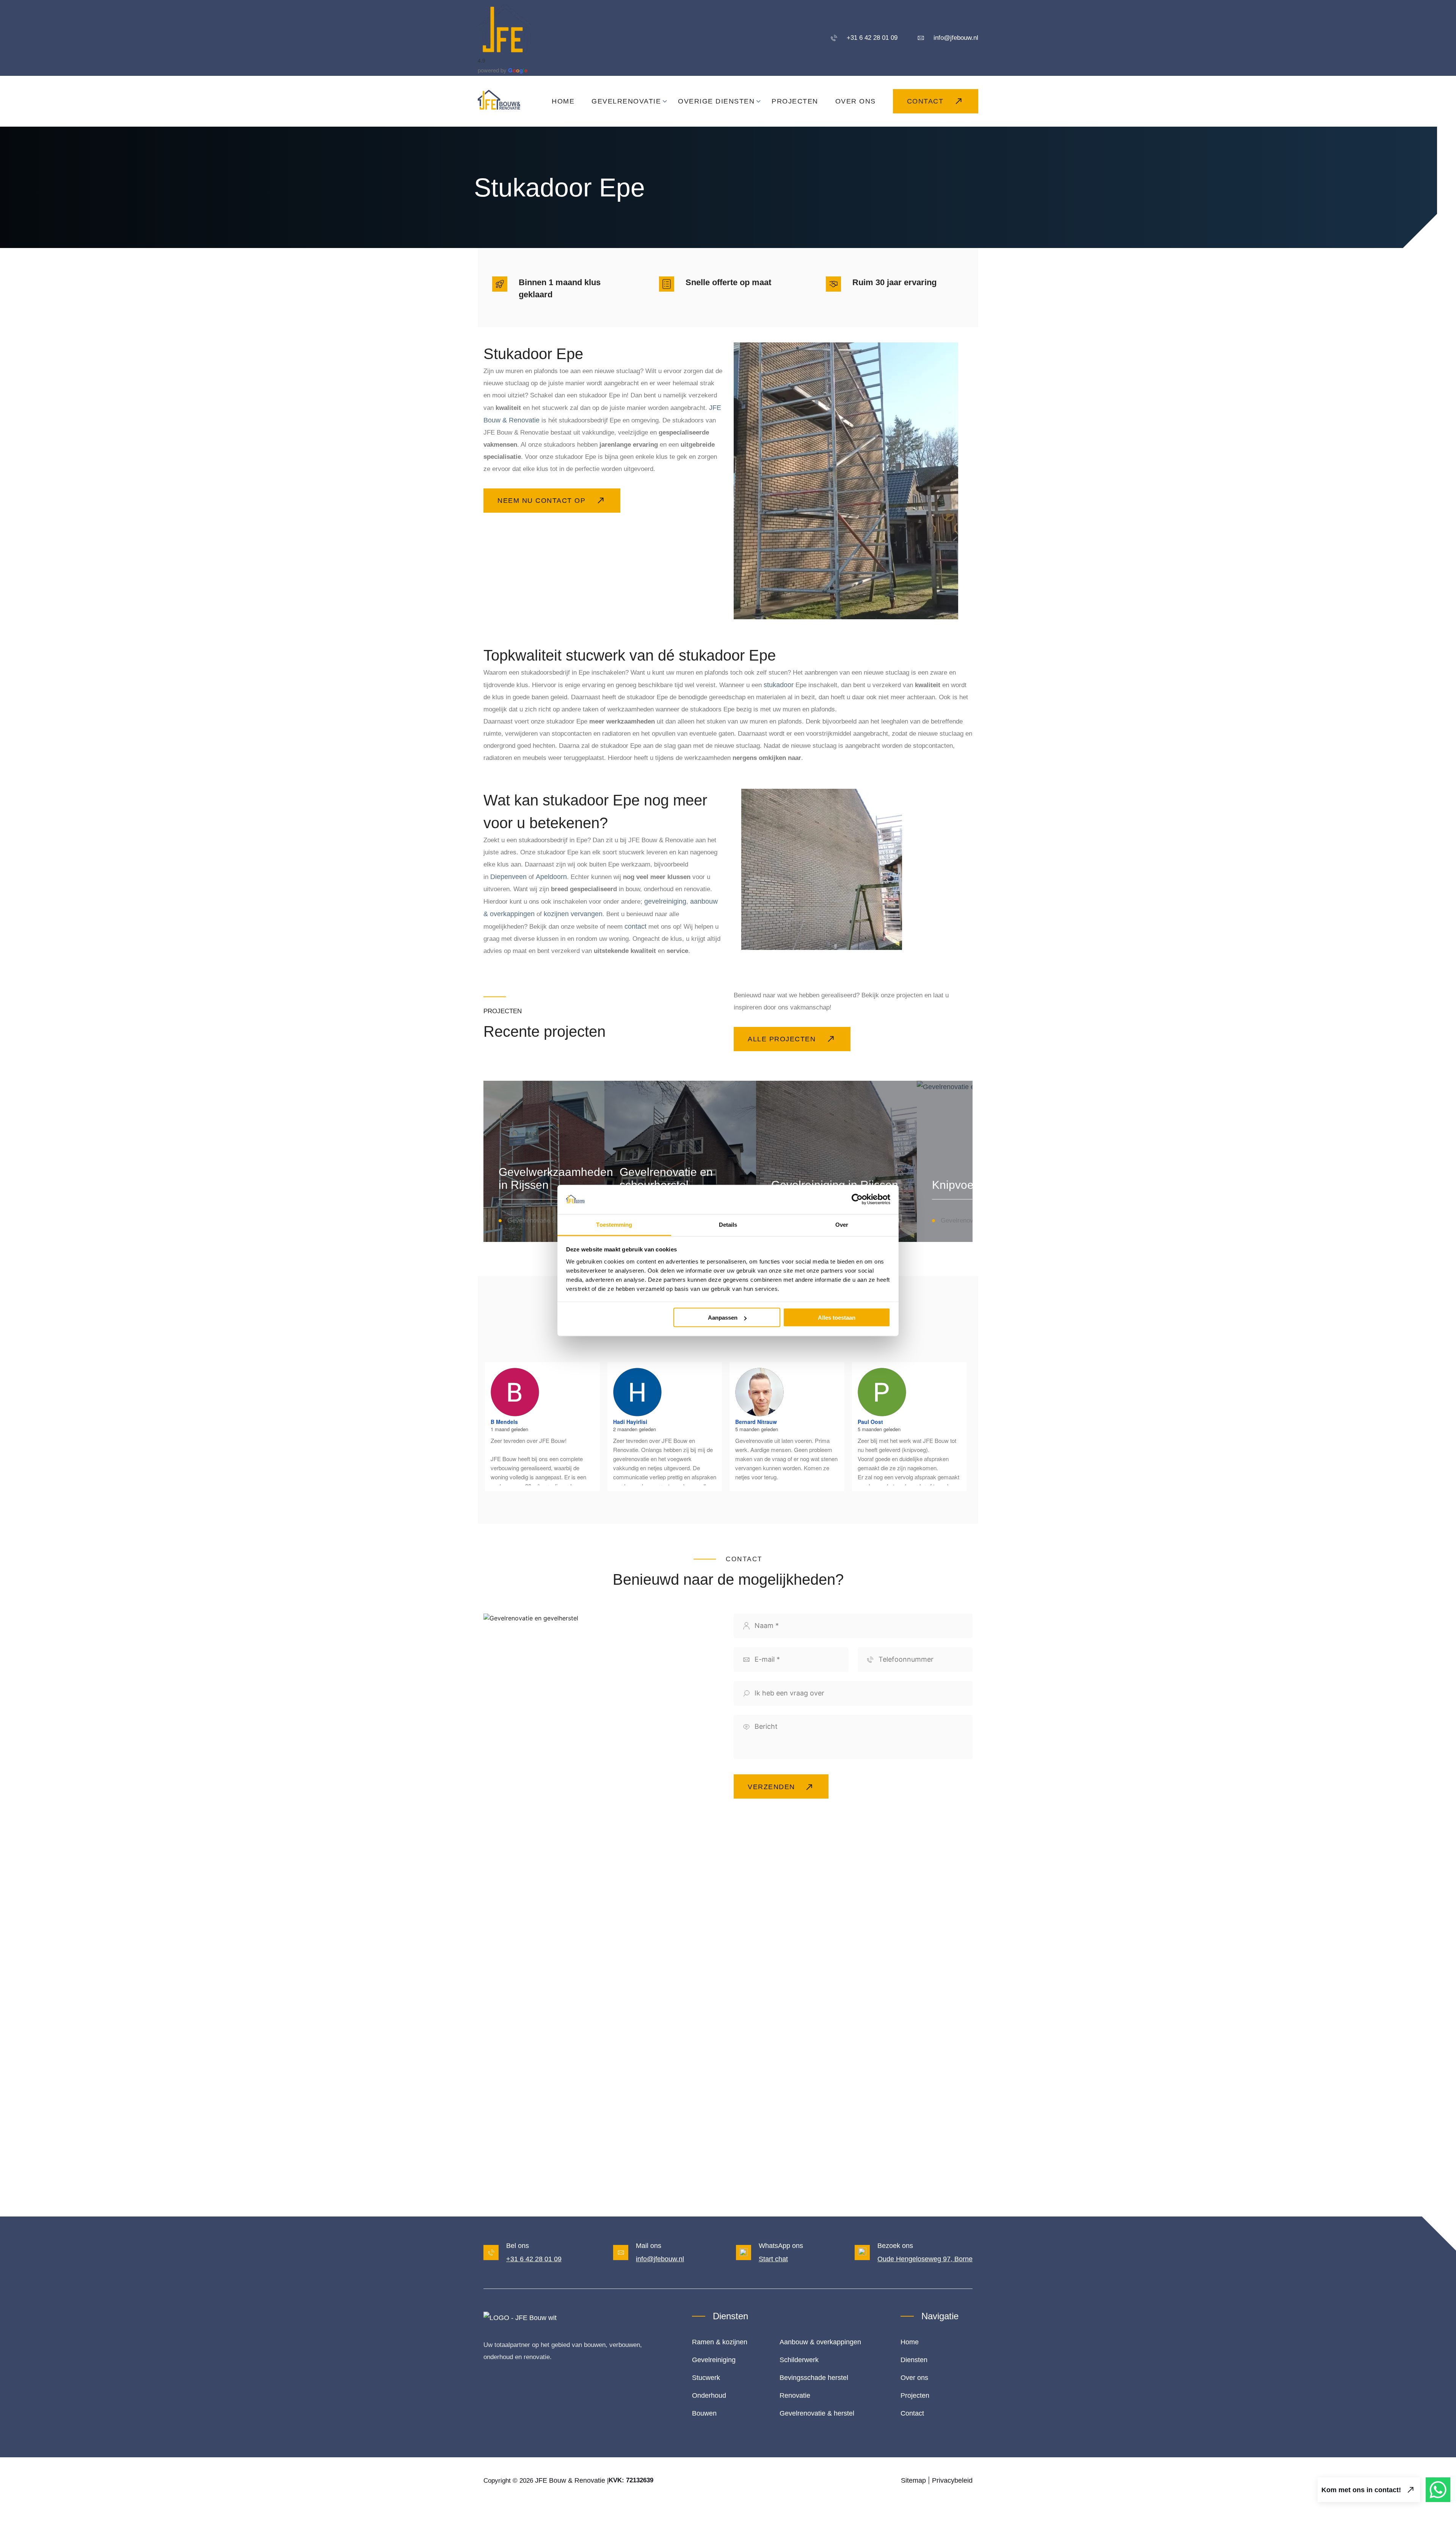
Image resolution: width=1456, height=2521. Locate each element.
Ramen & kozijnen (720, 2342)
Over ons (914, 2378)
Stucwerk (706, 2378)
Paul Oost (870, 1422)
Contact (912, 2413)
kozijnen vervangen (573, 914)
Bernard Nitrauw (756, 1422)
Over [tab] (842, 1224)
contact (635, 926)
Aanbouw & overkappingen (820, 2342)
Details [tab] (728, 1224)
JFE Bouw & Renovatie (570, 2480)
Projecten (915, 2395)
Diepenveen (508, 877)
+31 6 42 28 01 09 (534, 2259)
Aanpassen (723, 1318)
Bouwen (704, 2413)
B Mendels (504, 1422)
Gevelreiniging (714, 2360)
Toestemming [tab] (614, 1224)
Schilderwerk (799, 2360)
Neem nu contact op (541, 501)
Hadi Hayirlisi (630, 1422)
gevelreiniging (665, 901)
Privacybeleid (952, 2480)
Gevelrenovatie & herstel (817, 2413)
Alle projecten (782, 1039)
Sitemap (913, 2480)
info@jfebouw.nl (660, 2259)
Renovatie (795, 2395)
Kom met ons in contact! (1361, 2490)
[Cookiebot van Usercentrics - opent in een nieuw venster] (857, 1199)
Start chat (773, 2259)
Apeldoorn (551, 877)
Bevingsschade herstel (814, 2378)
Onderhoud (709, 2395)
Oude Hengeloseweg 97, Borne (925, 2259)
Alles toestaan (837, 1318)
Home (910, 2342)
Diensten (914, 2360)
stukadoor (779, 685)
